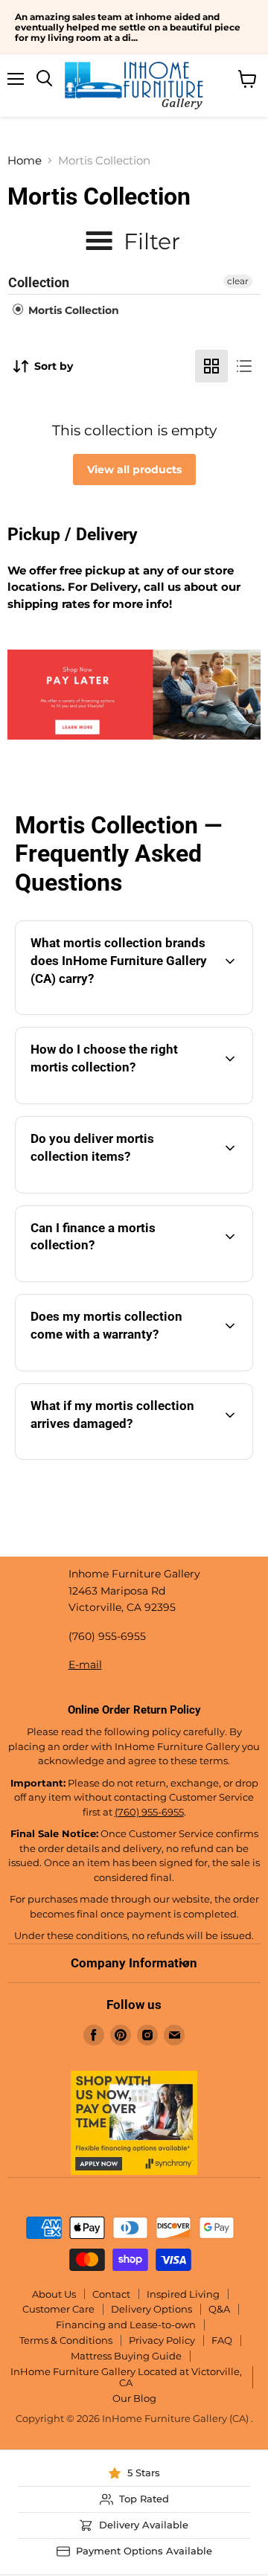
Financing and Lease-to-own (126, 2325)
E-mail (85, 1665)
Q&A (219, 2309)
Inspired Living (183, 2294)
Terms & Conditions (66, 2340)
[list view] (244, 366)
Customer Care (58, 2309)
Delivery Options (151, 2309)
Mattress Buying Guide (126, 2356)
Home (25, 160)
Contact (111, 2294)
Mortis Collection (72, 310)
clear (238, 281)
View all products (134, 470)
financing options (146, 1279)
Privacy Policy (162, 2340)
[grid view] (211, 366)
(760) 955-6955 (149, 1812)
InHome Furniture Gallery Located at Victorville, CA (126, 2377)
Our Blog (134, 2398)
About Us (54, 2294)
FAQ (222, 2340)
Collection (39, 282)
